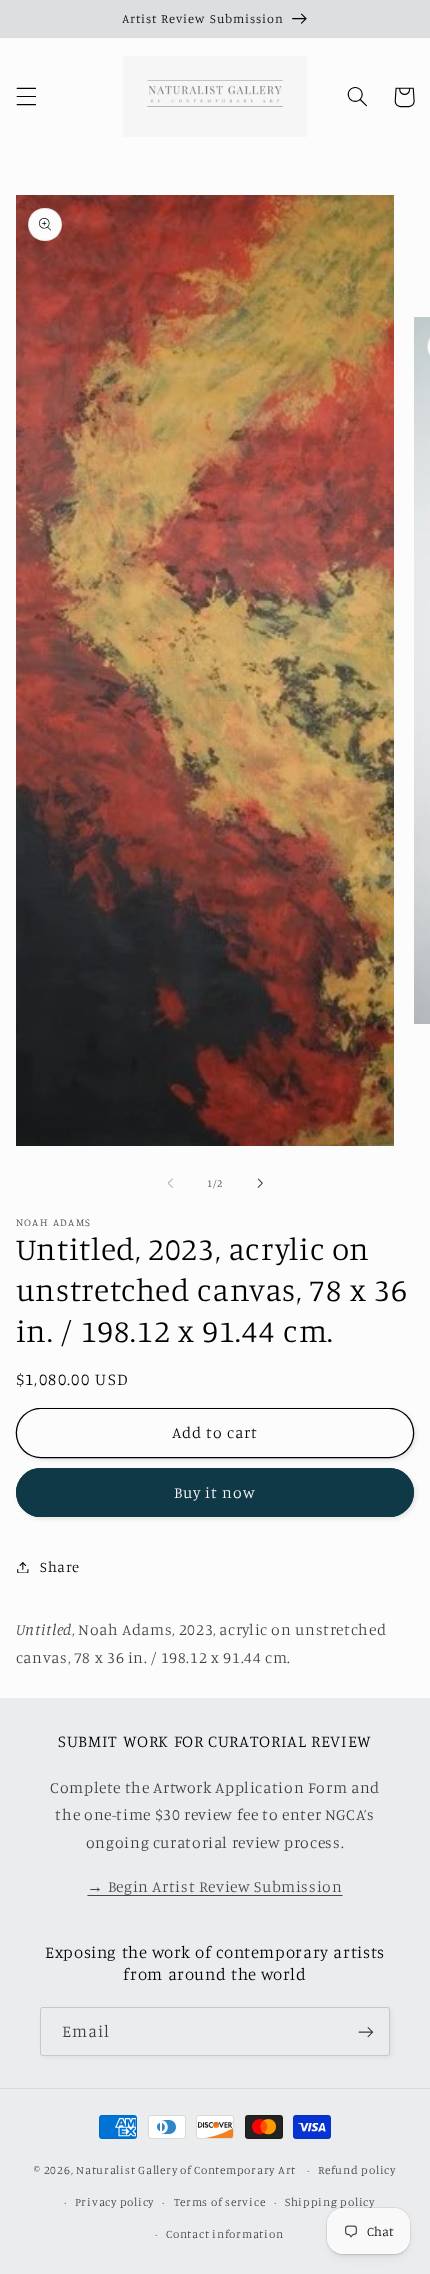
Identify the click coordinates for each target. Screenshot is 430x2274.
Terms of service (220, 2202)
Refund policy (357, 2170)
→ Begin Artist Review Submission (214, 1886)
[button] (26, 97)
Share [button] (60, 1566)
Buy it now (215, 1492)
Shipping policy (330, 2202)
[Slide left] (170, 1183)
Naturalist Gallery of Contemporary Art (186, 2170)
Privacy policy (114, 2202)
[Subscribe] (366, 2031)
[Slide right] (260, 1183)
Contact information (224, 2234)
